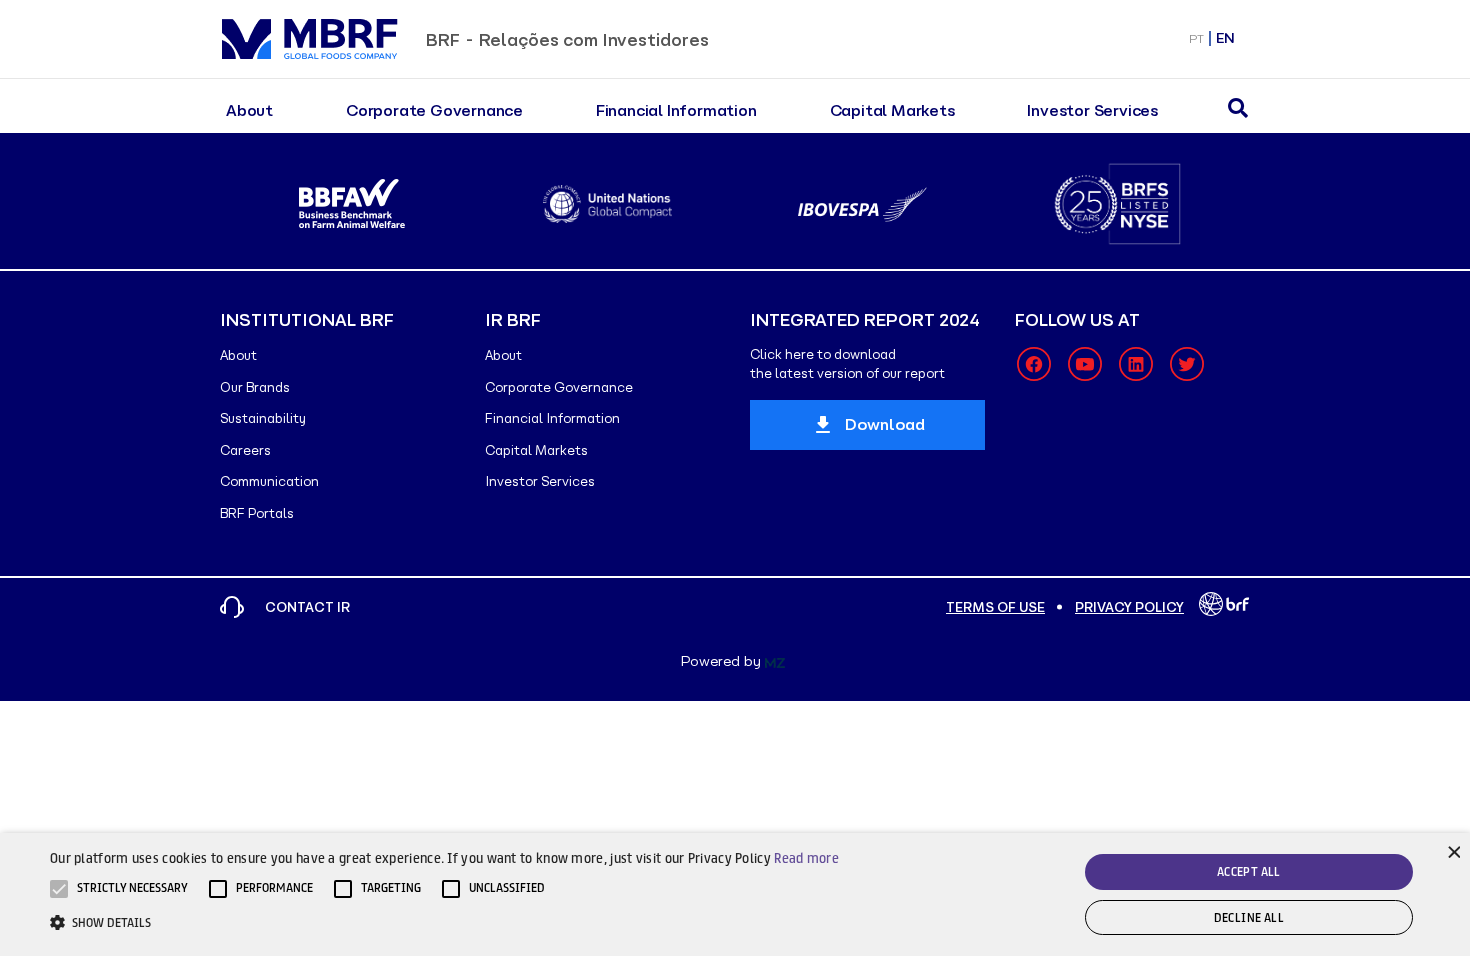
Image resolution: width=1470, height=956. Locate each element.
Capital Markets (892, 110)
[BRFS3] (1117, 204)
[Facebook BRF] (1034, 364)
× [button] (1452, 850)
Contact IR (307, 607)
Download (885, 424)
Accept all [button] (1249, 871)
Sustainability (263, 418)
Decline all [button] (1249, 917)
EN (1225, 38)
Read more (806, 858)
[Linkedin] (1136, 364)
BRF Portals (257, 513)
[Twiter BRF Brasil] (1187, 364)
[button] (132, 889)
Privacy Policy (1129, 607)
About (249, 110)
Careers (245, 450)
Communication (269, 481)
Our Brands (255, 387)
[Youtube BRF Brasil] (1085, 364)
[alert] (735, 894)
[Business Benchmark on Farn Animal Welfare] (352, 204)
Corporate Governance (434, 110)
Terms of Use (995, 607)
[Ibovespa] (862, 204)
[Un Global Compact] (607, 204)
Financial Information (676, 110)
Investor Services (1092, 110)
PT (1196, 38)
